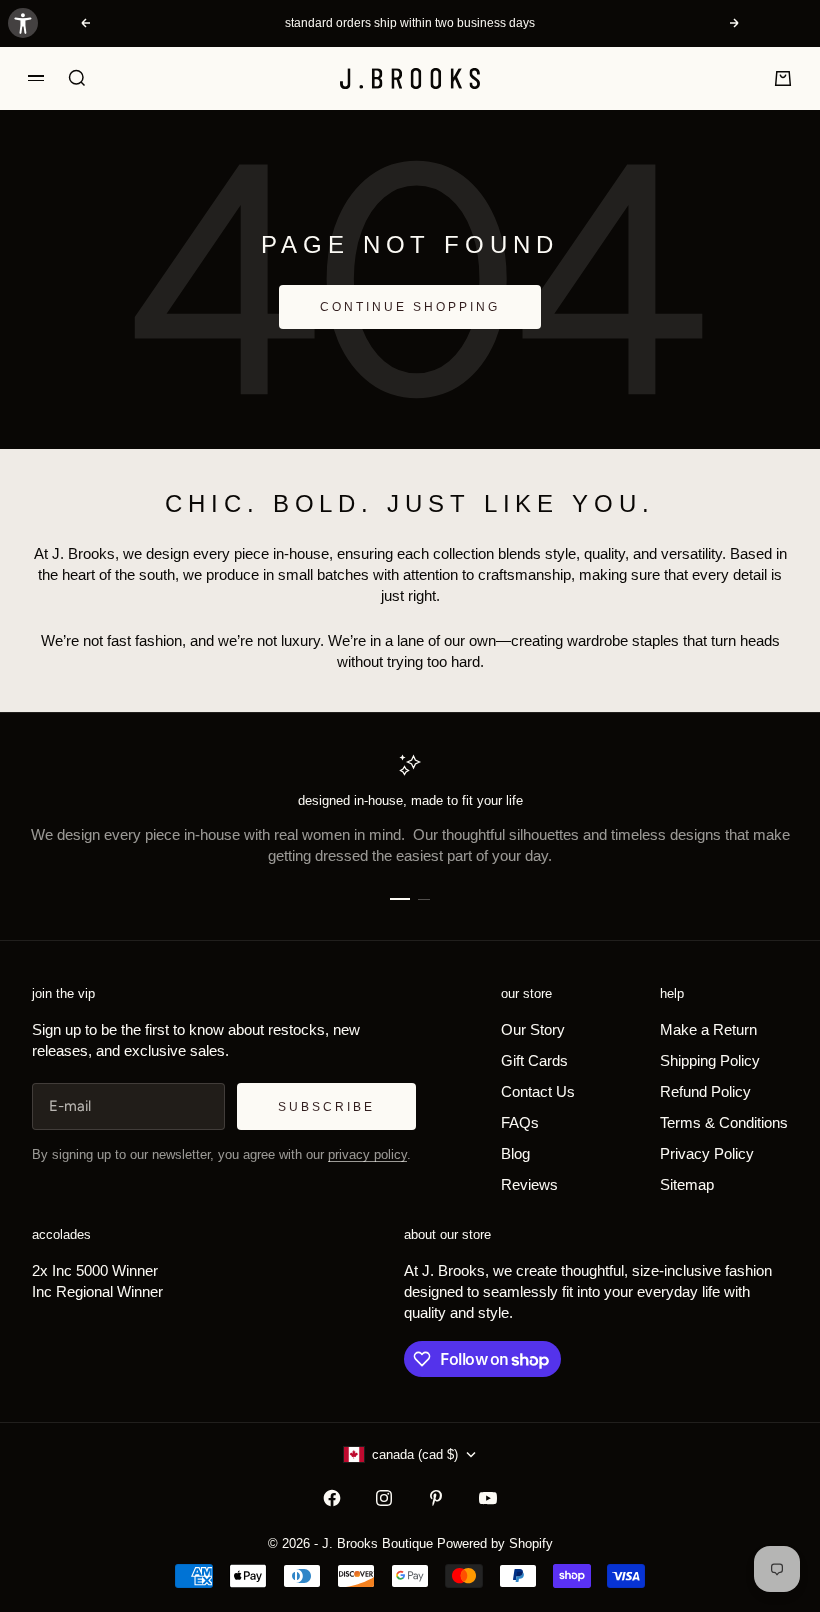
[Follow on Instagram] (384, 1498)
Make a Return (708, 1029)
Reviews (529, 1184)
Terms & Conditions (724, 1122)
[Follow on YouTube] (488, 1498)
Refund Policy (705, 1091)
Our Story (533, 1029)
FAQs (520, 1122)
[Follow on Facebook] (332, 1498)
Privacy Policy (707, 1153)
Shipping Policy (710, 1060)
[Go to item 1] (400, 899)
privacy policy (367, 1154)
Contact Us (538, 1091)
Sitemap (687, 1184)
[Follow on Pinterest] (436, 1498)
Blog (515, 1153)
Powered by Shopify (495, 1543)
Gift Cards (534, 1060)
